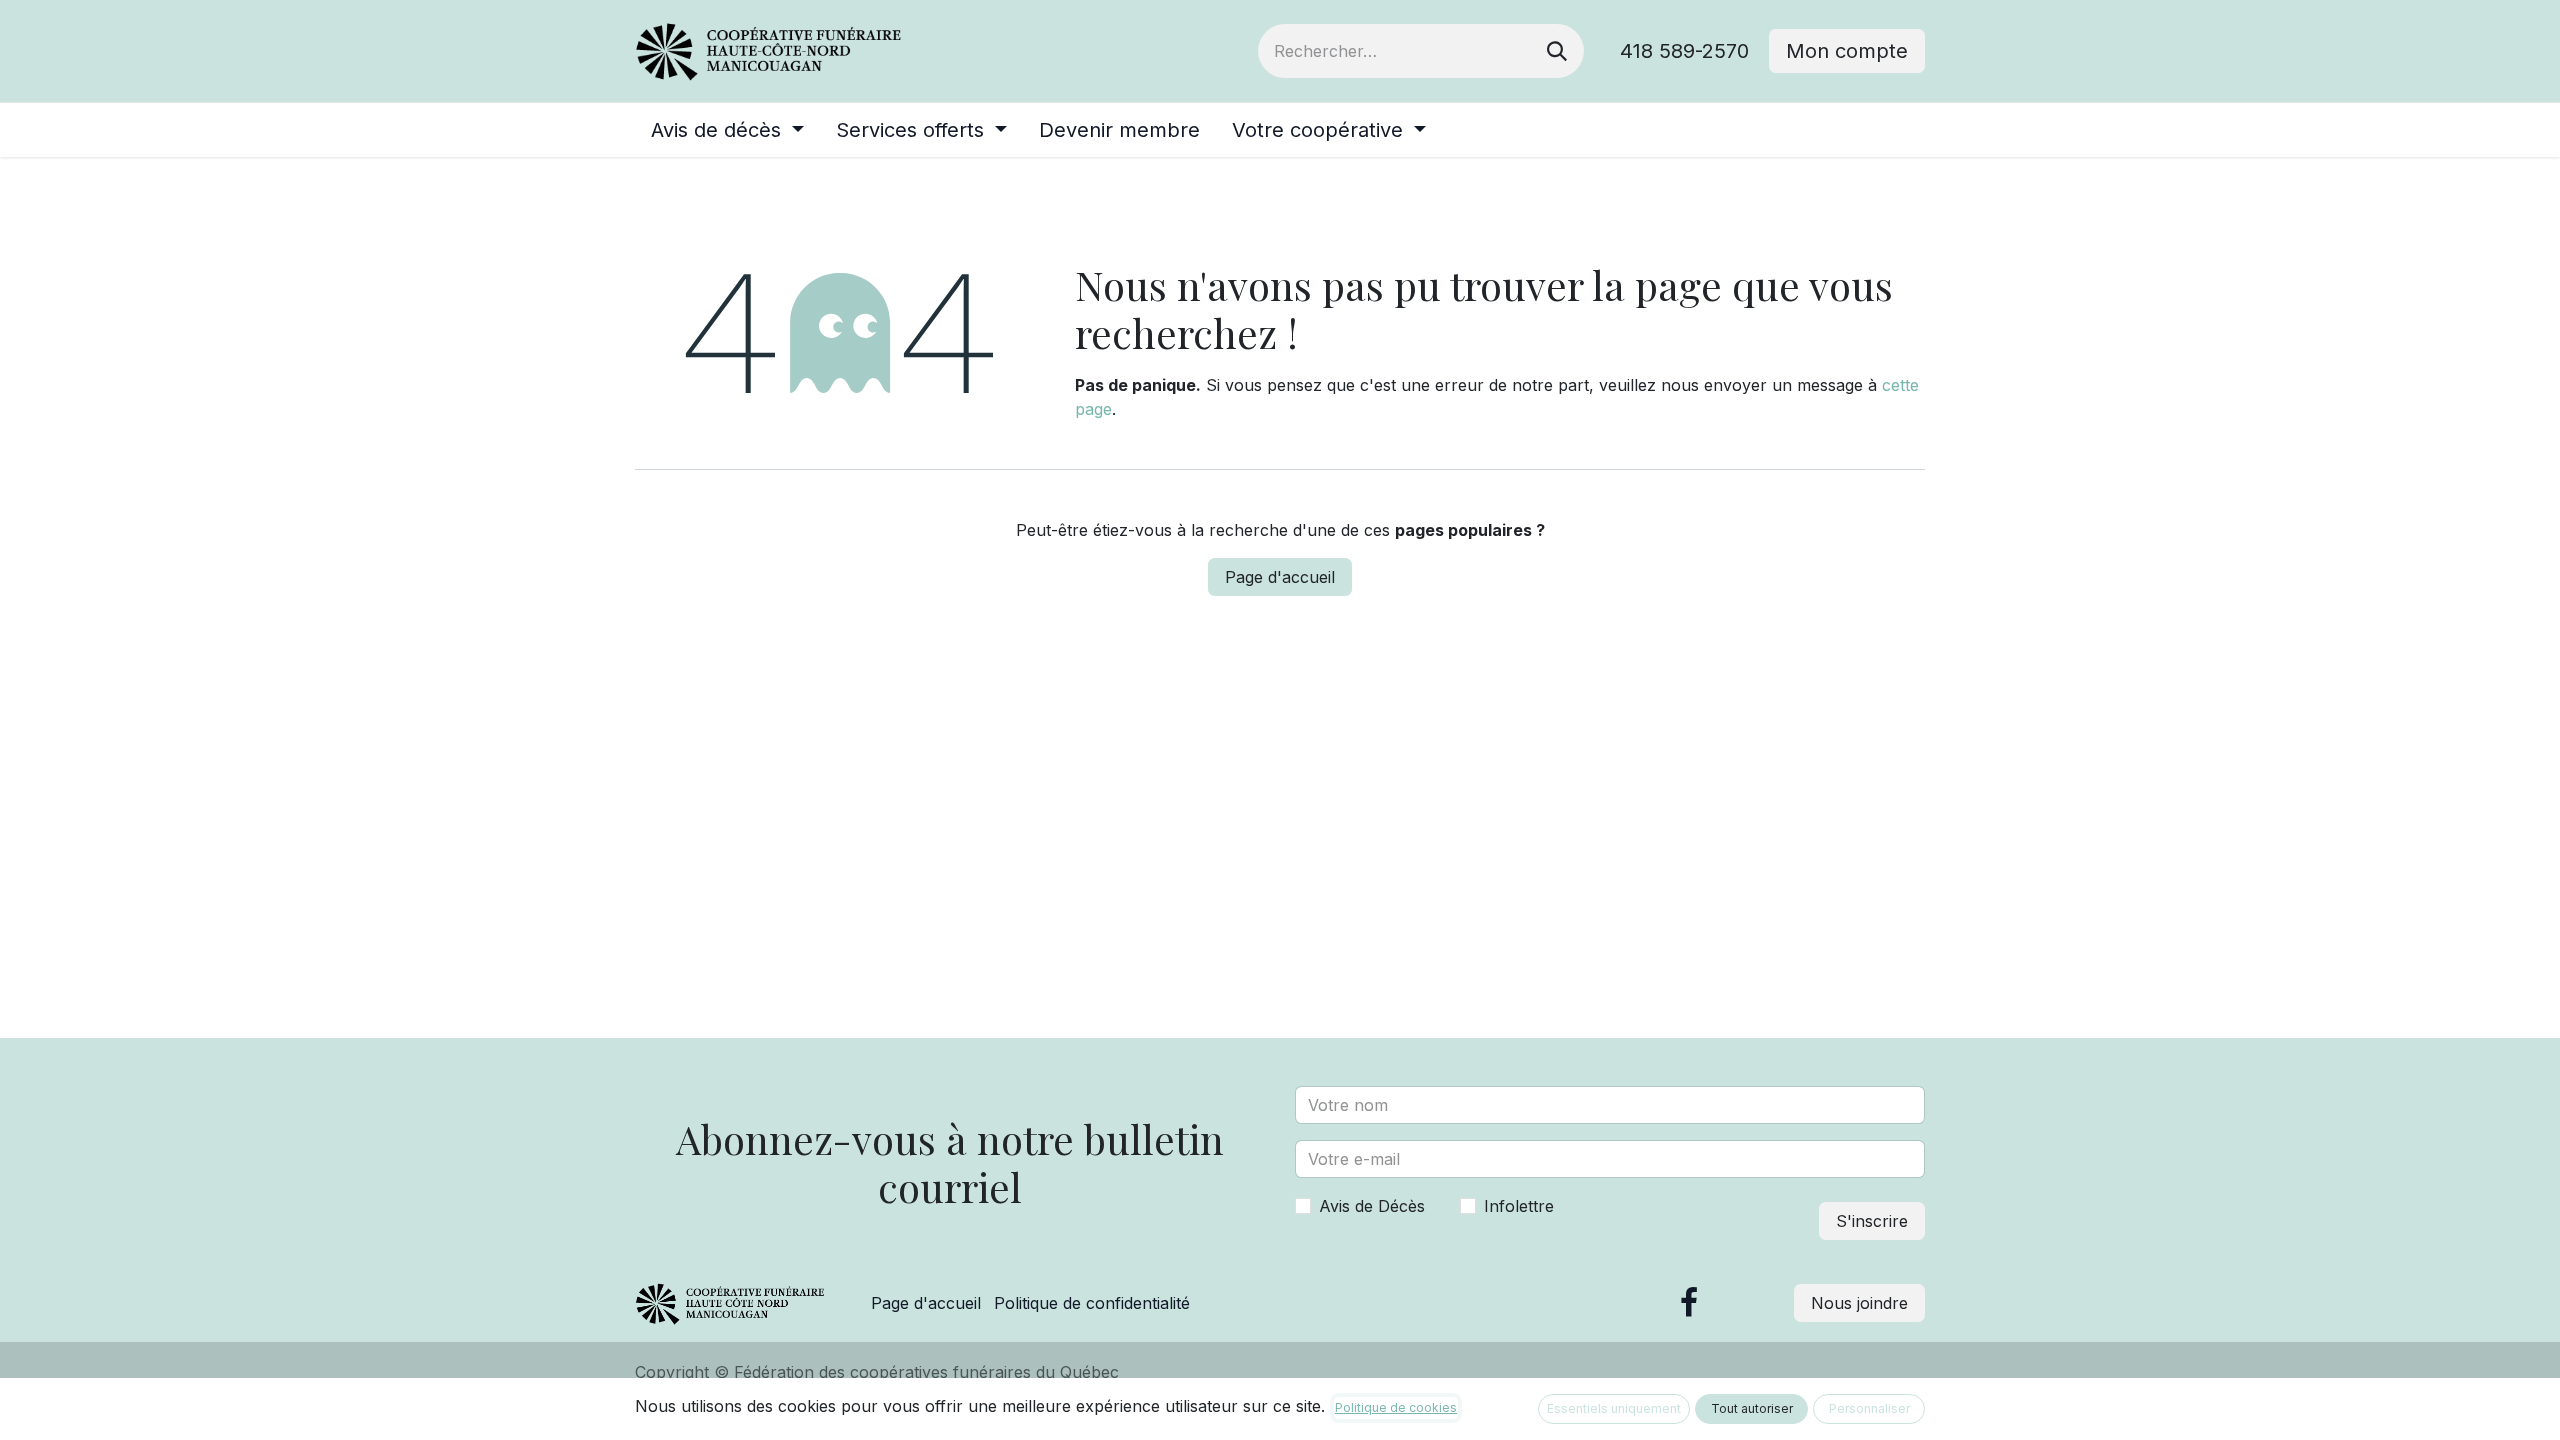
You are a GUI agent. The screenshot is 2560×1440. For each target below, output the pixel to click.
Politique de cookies (1396, 1407)
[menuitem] (727, 130)
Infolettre (1519, 1206)
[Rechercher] (1557, 51)
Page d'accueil (1280, 577)
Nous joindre (1859, 1303)
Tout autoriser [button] (1752, 1408)
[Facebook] (1689, 1303)
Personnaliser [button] (1869, 1408)
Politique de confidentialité (1092, 1303)
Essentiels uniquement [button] (1614, 1408)
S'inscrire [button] (1872, 1221)
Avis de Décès (1372, 1206)
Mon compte (1847, 51)
